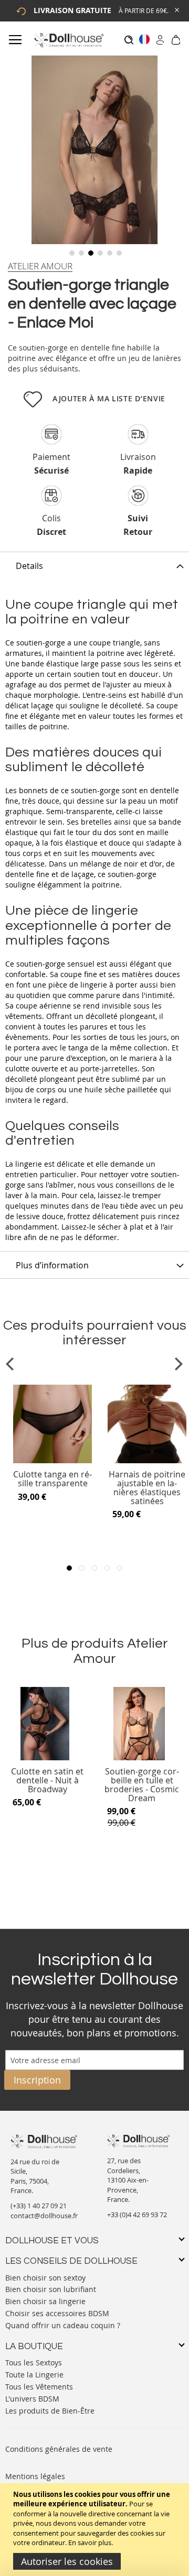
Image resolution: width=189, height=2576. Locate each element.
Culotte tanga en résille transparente (52, 1479)
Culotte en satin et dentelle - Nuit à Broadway (47, 1780)
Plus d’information (52, 1265)
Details (29, 566)
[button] (71, 252)
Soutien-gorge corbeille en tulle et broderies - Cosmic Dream (142, 1785)
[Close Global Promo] (176, 9)
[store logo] (69, 40)
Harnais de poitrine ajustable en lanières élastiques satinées (147, 1488)
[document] (96, 2530)
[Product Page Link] (52, 1461)
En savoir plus (90, 2542)
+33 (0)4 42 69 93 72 (137, 2215)
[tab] (94, 565)
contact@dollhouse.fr (44, 2216)
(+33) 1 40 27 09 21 (39, 2206)
